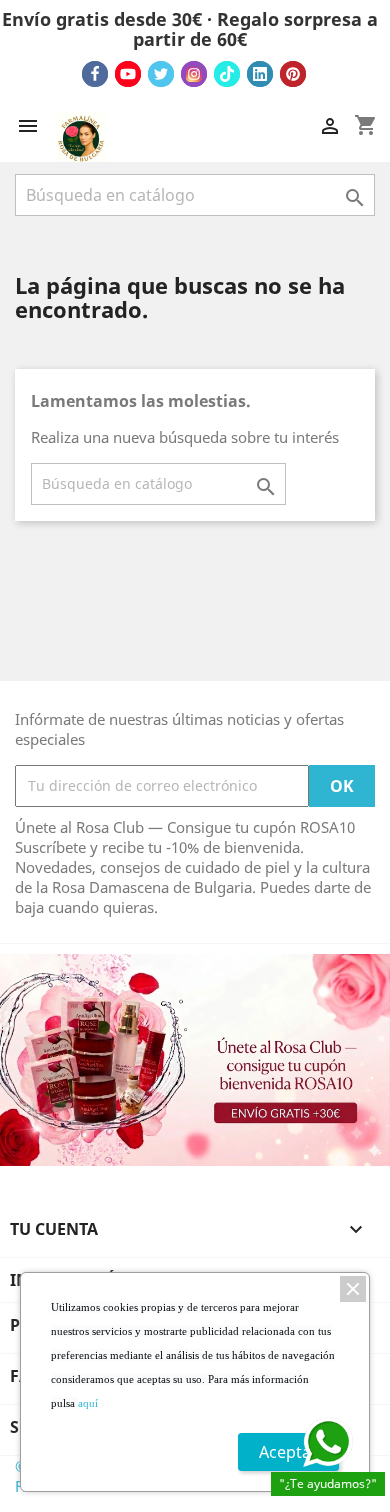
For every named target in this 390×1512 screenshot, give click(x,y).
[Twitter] (161, 74)
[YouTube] (128, 74)
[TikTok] (227, 74)
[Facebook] (95, 74)
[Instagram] (194, 74)
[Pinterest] (293, 74)
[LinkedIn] (260, 74)
